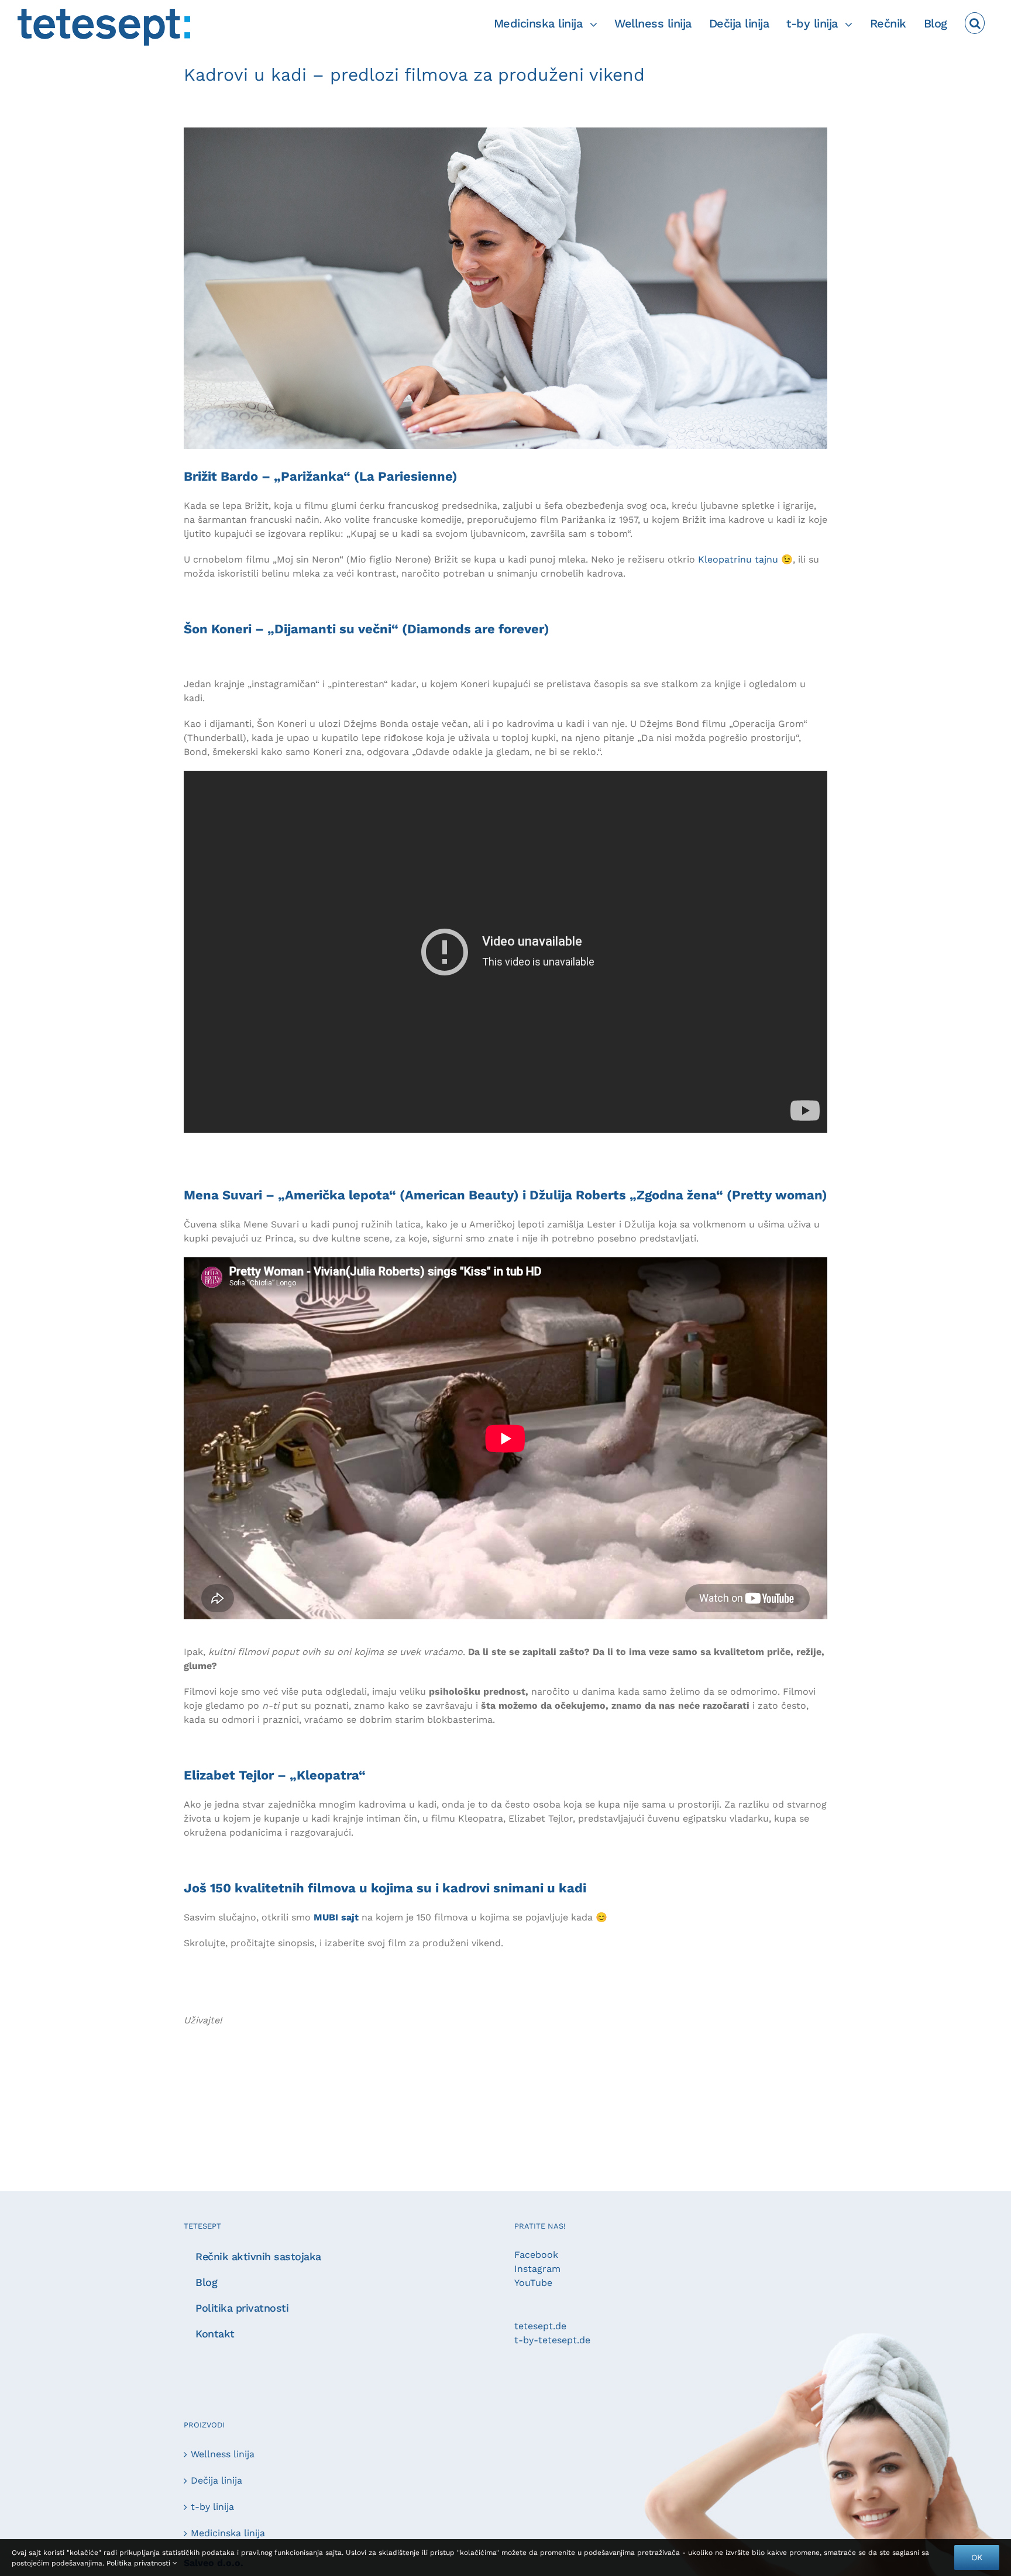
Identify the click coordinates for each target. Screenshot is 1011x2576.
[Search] (975, 23)
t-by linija (212, 2507)
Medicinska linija (228, 2533)
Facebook (536, 2255)
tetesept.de (540, 2326)
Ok (977, 2557)
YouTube (533, 2283)
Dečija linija (216, 2480)
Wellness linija (223, 2454)
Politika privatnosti (140, 2563)
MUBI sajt (336, 1917)
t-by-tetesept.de (552, 2340)
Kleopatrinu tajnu (738, 559)
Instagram (537, 2269)
